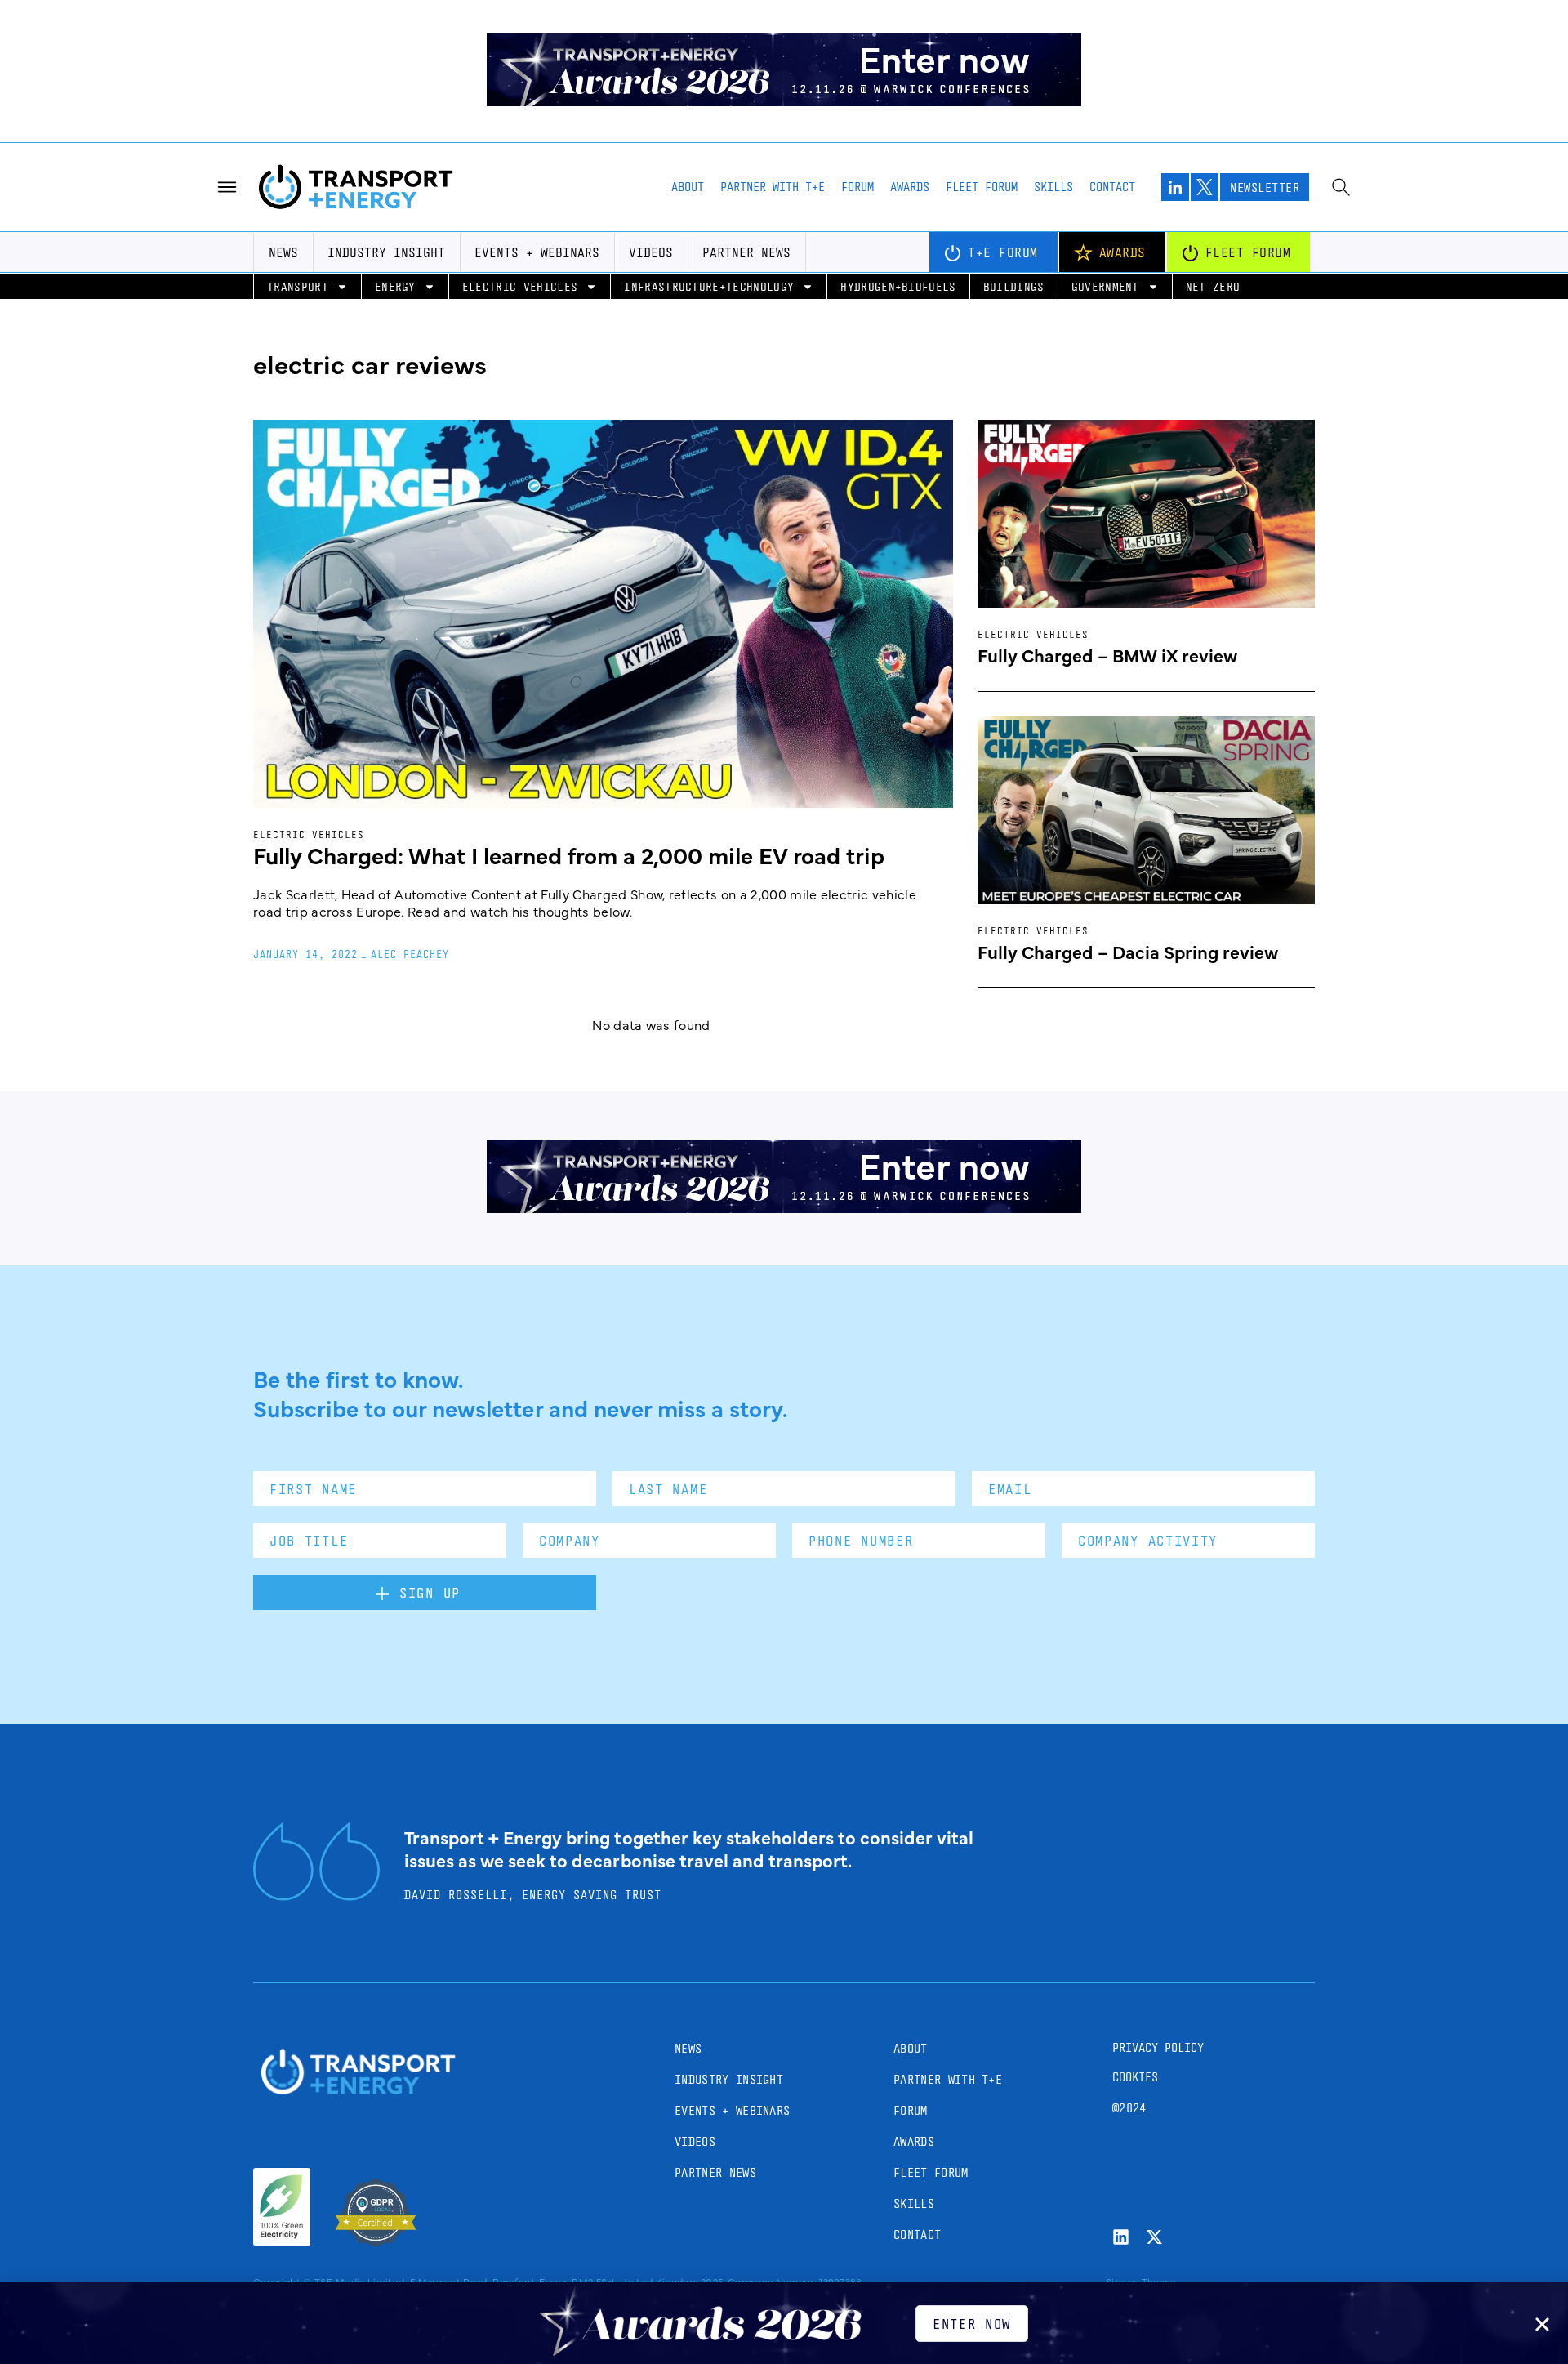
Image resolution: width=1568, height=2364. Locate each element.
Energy (395, 286)
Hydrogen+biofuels (898, 286)
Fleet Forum (982, 187)
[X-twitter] (1154, 2237)
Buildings (1014, 286)
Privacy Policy (1158, 2047)
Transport (298, 286)
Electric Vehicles (520, 286)
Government (1105, 286)
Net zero (1213, 286)
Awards (910, 187)
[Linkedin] (1121, 2237)
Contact (1112, 187)
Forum (857, 187)
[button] (1542, 2324)
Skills (1053, 187)
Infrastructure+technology (709, 286)
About (688, 187)
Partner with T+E (773, 187)
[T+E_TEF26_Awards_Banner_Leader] (784, 100)
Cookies (1135, 2077)
